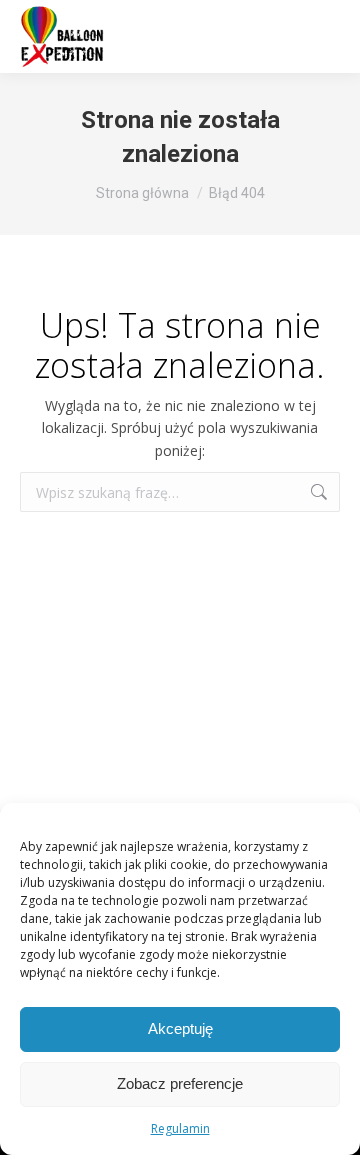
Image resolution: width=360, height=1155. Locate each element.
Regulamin (180, 1128)
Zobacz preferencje (180, 1083)
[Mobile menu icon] (320, 37)
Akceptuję (180, 1028)
